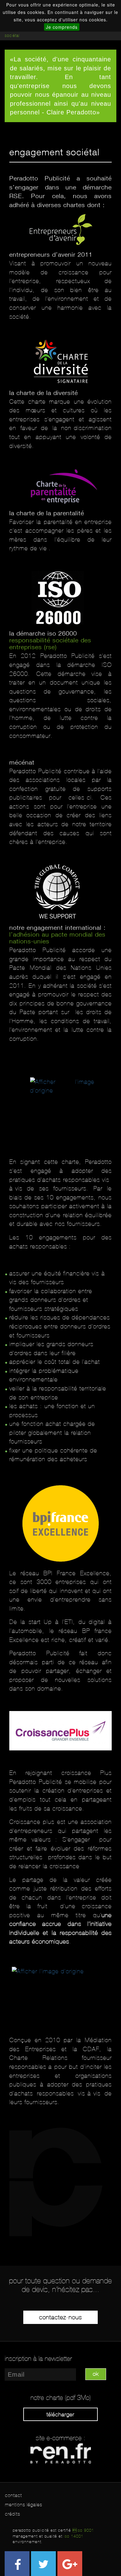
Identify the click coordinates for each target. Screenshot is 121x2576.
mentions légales (24, 2505)
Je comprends (62, 27)
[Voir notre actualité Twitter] (43, 2564)
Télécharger (60, 2414)
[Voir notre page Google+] (70, 2564)
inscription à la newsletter (38, 2359)
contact (13, 2495)
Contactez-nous (60, 2317)
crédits (13, 2514)
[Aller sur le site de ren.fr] (61, 2453)
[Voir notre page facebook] (17, 2564)
